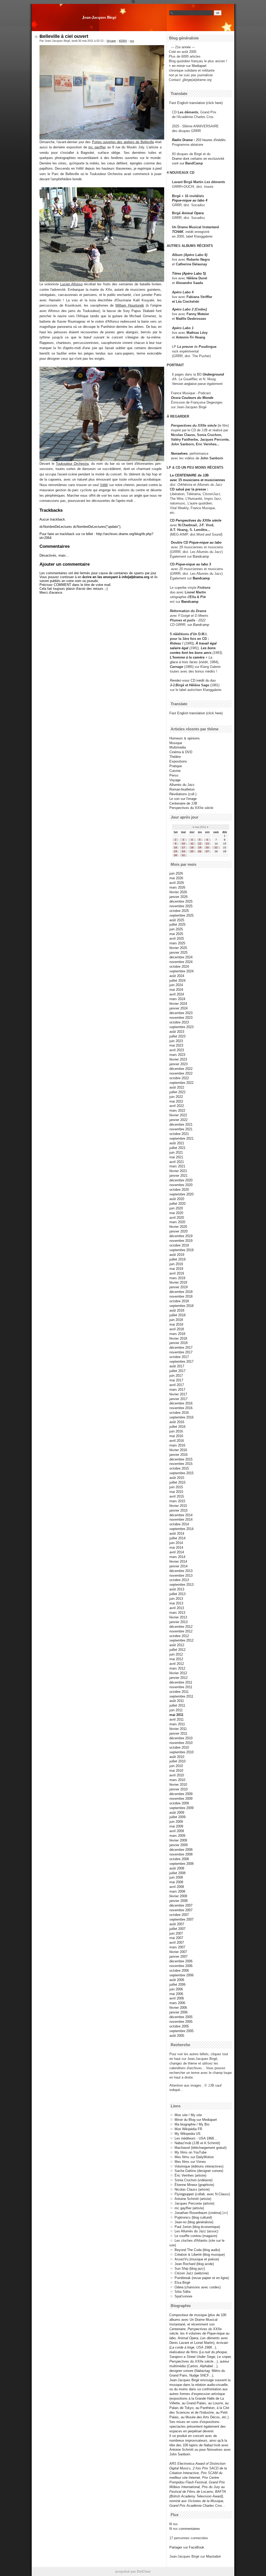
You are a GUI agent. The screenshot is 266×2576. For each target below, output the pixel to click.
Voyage (111, 41)
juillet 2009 (177, 1817)
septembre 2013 (181, 1585)
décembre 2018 (181, 1292)
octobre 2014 (179, 1524)
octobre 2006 (179, 1971)
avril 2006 (177, 1998)
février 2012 (178, 1673)
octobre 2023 (179, 1022)
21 (216, 847)
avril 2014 (177, 1552)
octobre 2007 (179, 1915)
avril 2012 (177, 1664)
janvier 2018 (178, 1343)
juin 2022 (176, 1097)
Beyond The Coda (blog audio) (197, 2250)
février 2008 (178, 1896)
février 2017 (178, 1394)
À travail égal (206, 643)
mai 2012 (176, 1659)
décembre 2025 (181, 901)
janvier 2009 (178, 1845)
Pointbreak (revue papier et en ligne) (202, 2278)
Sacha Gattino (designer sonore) (199, 2171)
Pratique (176, 766)
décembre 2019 (181, 1236)
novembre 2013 (181, 1576)
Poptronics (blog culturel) (193, 2217)
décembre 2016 (181, 1403)
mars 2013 (177, 1613)
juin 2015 (176, 1487)
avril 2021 (177, 1162)
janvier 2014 (178, 1566)
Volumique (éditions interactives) (199, 2166)
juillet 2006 (177, 1985)
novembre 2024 (181, 962)
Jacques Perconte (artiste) (194, 2203)
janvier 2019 (178, 1287)
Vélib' (104, 485)
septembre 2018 (181, 1306)
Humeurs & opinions (185, 738)
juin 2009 (176, 1822)
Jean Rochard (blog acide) (194, 2264)
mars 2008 (177, 1891)
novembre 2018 (181, 1296)
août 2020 (177, 1199)
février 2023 (178, 1059)
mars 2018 (177, 1334)
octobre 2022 (179, 1078)
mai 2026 (176, 878)
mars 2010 (177, 1780)
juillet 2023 (177, 1036)
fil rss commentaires (185, 2529)
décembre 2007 (181, 1905)
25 (192, 851)
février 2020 (178, 1227)
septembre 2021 (181, 1138)
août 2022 (177, 1087)
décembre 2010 (181, 1738)
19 (200, 847)
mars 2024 (177, 999)
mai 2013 (176, 1603)
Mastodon (213, 2556)
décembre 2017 (181, 1348)
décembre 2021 (181, 1124)
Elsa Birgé (182, 2283)
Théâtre (175, 757)
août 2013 (177, 1589)
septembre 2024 (181, 971)
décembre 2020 (181, 1180)
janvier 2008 (178, 1901)
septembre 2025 (181, 915)
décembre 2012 (181, 1627)
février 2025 (178, 948)
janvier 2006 (178, 2012)
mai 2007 (176, 1938)
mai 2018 (176, 1324)
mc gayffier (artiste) (189, 2208)
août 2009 (177, 1813)
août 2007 (177, 1924)
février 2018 (178, 1338)
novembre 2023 (181, 1018)
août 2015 (177, 1478)
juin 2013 (176, 1599)
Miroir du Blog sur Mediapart (196, 2120)
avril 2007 (177, 1943)
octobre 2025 (179, 911)
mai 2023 (176, 1045)
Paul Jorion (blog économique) (197, 2227)
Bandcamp (201, 556)
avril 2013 (177, 1608)
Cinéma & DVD (181, 752)
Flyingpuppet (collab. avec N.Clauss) (202, 2194)
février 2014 (178, 1561)
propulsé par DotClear (133, 2571)
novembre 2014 (181, 1519)
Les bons (208, 648)
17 (183, 847)
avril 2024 (177, 994)
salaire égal (179, 648)
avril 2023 (177, 1050)
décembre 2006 (181, 1961)
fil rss (174, 2524)
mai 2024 (176, 990)
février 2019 (178, 1282)
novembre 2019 (181, 1241)
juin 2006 (176, 1989)
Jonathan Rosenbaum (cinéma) (198, 2213)
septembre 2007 (181, 1919)
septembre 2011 (181, 1696)
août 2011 (177, 1701)
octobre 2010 (179, 1747)
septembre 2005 (181, 2031)
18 (192, 847)
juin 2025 (176, 929)
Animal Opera (193, 213)
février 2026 (178, 892)
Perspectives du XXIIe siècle (198, 520)
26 (200, 851)
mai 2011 (176, 1715)
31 (183, 855)
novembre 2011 (181, 1687)
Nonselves (179, 453)
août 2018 (177, 1310)
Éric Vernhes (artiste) (190, 2175)
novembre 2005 (181, 2022)
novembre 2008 (181, 1854)
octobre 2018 (179, 1301)
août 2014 (177, 1533)
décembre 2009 (181, 1794)
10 (183, 844)
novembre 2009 (181, 1799)
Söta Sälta (182, 2292)
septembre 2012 (181, 1640)
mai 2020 (176, 1213)
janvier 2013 (178, 1622)
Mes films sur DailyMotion (194, 2157)
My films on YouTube (191, 2152)
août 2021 (177, 1143)
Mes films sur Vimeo (190, 2162)
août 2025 (177, 920)
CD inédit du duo (193, 680)
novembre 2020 (181, 1185)
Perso (174, 775)
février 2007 (178, 1952)
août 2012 (177, 1645)
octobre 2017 (179, 1357)
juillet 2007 (177, 1929)
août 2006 (177, 1980)
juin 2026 (176, 873)
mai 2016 (176, 1436)
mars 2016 (177, 1445)
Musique (176, 743)
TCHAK (178, 232)
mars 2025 (177, 943)
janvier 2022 (178, 1120)
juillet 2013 (177, 1594)
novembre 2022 (181, 1073)
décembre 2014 (181, 1515)
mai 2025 (176, 934)
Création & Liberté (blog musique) (200, 2255)
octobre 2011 (179, 1692)
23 (176, 851)
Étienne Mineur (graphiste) (194, 2185)
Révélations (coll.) (183, 794)
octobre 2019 (179, 1245)
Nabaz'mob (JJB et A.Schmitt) (197, 2143)
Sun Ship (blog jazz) (190, 2269)
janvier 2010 (178, 1789)
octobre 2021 (179, 1134)
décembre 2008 (181, 1850)
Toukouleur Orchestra (72, 464)
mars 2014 (177, 1557)
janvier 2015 (178, 1510)
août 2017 (177, 1366)
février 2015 (178, 1506)
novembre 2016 (181, 1408)
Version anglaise (184, 384)
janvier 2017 (178, 1399)
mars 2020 (177, 1222)
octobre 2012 (179, 1636)
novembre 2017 (181, 1352)
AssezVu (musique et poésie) (197, 2259)
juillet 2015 (177, 1482)
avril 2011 (177, 1719)
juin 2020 (176, 1208)
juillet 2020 (177, 1204)
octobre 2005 (179, 2026)
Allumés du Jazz (182, 785)
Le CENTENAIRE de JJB (189, 475)
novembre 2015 (181, 1464)
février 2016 (178, 1450)
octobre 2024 (179, 967)
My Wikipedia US (188, 2134)
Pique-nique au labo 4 (190, 200)
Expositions (178, 761)
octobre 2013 (179, 1580)
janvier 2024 (178, 1008)
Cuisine (175, 771)
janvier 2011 (178, 1733)
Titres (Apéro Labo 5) (189, 273)
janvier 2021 (178, 1176)
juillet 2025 (177, 925)
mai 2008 (176, 1882)
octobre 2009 (179, 1803)
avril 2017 (177, 1385)
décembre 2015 (181, 1459)
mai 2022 (176, 1101)
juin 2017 (176, 1376)
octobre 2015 (179, 1468)
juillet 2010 (177, 1761)
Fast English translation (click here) (196, 103)
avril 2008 (177, 1887)
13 (207, 844)
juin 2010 (176, 1766)
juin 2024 (176, 985)
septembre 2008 (181, 1864)
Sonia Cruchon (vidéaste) (194, 2180)
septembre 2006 (181, 1975)
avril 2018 (177, 1329)
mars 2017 (177, 1390)
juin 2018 (176, 1320)
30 (176, 855)
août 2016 (177, 1422)
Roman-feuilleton (182, 789)
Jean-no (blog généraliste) (194, 2222)
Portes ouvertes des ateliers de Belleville (123, 142)
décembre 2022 (181, 1069)
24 (183, 851)
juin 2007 (176, 1933)
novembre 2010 (181, 1743)
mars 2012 (177, 1668)
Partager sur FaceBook (187, 2547)
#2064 (123, 41)
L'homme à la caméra (187, 657)
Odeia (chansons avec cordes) (198, 2287)
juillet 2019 (177, 1259)
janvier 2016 (178, 1455)
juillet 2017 (177, 1371)
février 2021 (178, 1171)
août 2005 (177, 2036)
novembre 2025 (181, 906)
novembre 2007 (181, 1910)
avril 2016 (177, 1441)
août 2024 (177, 976)
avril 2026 (177, 883)
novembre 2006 (181, 1966)
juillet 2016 (177, 1427)
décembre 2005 (181, 2017)
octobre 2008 (179, 1859)
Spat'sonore (183, 2296)
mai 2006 (176, 1994)
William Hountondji (130, 305)
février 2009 (178, 1840)
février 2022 (178, 1115)
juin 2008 (176, 1877)
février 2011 (178, 1729)
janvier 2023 (178, 1064)
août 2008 (177, 1868)
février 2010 (178, 1785)
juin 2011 (176, 1710)
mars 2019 (177, 1278)
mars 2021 (177, 1166)
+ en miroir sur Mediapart (188, 66)
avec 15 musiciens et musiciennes (197, 480)
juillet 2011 (177, 1705)
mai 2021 (176, 1157)
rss (132, 41)
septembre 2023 (181, 1027)
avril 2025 (177, 939)
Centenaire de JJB (183, 803)
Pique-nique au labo (205, 542)
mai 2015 (176, 1492)
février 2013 (178, 1617)
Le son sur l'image (183, 799)
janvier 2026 (178, 897)
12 (200, 844)
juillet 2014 (177, 1538)
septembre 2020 (181, 1194)
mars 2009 (177, 1836)
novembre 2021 (181, 1129)
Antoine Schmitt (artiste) (193, 2199)
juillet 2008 (177, 1873)
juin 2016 (176, 1431)
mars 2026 (177, 887)
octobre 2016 (179, 1413)
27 (207, 851)
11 (192, 844)
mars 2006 (177, 2003)
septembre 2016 (181, 1417)
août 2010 (177, 1757)
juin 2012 (176, 1654)
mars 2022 (177, 1110)
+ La (209, 657)
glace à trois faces (184, 662)
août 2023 (177, 1032)
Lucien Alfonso (71, 284)
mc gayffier (97, 147)
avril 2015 (177, 1496)
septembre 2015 (181, 1473)
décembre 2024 (181, 957)
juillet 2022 (177, 1092)
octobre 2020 (179, 1190)
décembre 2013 (181, 1571)
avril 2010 (177, 1775)
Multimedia (178, 747)
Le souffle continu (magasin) (196, 2236)
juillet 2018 (177, 1315)
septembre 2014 (181, 1529)
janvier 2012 (178, 1678)
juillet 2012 (177, 1650)
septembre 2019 (181, 1250)
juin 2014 (176, 1543)
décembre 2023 (181, 1013)
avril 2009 (177, 1831)
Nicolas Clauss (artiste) (192, 2189)
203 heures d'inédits (211, 140)
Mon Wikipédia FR (188, 2129)
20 (207, 847)
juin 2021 (176, 1152)
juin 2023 (176, 1041)
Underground (213, 374)
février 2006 (178, 2008)
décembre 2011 (181, 1682)
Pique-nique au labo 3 (193, 564)
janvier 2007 (178, 1957)
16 (176, 847)
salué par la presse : (192, 489)
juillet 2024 (177, 981)
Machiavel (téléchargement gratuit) (201, 2148)
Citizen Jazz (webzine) (192, 2273)
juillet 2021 (177, 1148)
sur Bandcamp (198, 625)
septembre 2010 (181, 1752)
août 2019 (177, 1255)
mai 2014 (176, 1547)
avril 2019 (177, 1273)
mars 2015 (177, 1501)
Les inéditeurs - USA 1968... (196, 2138)
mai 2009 (176, 1826)
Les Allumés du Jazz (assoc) (196, 2231)
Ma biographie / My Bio (192, 2124)
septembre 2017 (181, 1362)
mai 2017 (176, 1380)
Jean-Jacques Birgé (99, 17)
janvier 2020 (178, 1231)
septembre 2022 (181, 1083)
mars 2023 (177, 1055)
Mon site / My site (188, 2115)
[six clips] (169, 444)
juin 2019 (176, 1264)
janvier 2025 (178, 953)
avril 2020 (177, 1218)
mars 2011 (177, 1724)
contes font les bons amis (191, 653)
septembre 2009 (181, 1808)
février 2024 (178, 1004)
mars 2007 (177, 1947)
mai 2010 (176, 1771)
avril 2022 (177, 1106)
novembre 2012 (181, 1631)
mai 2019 (176, 1269)
